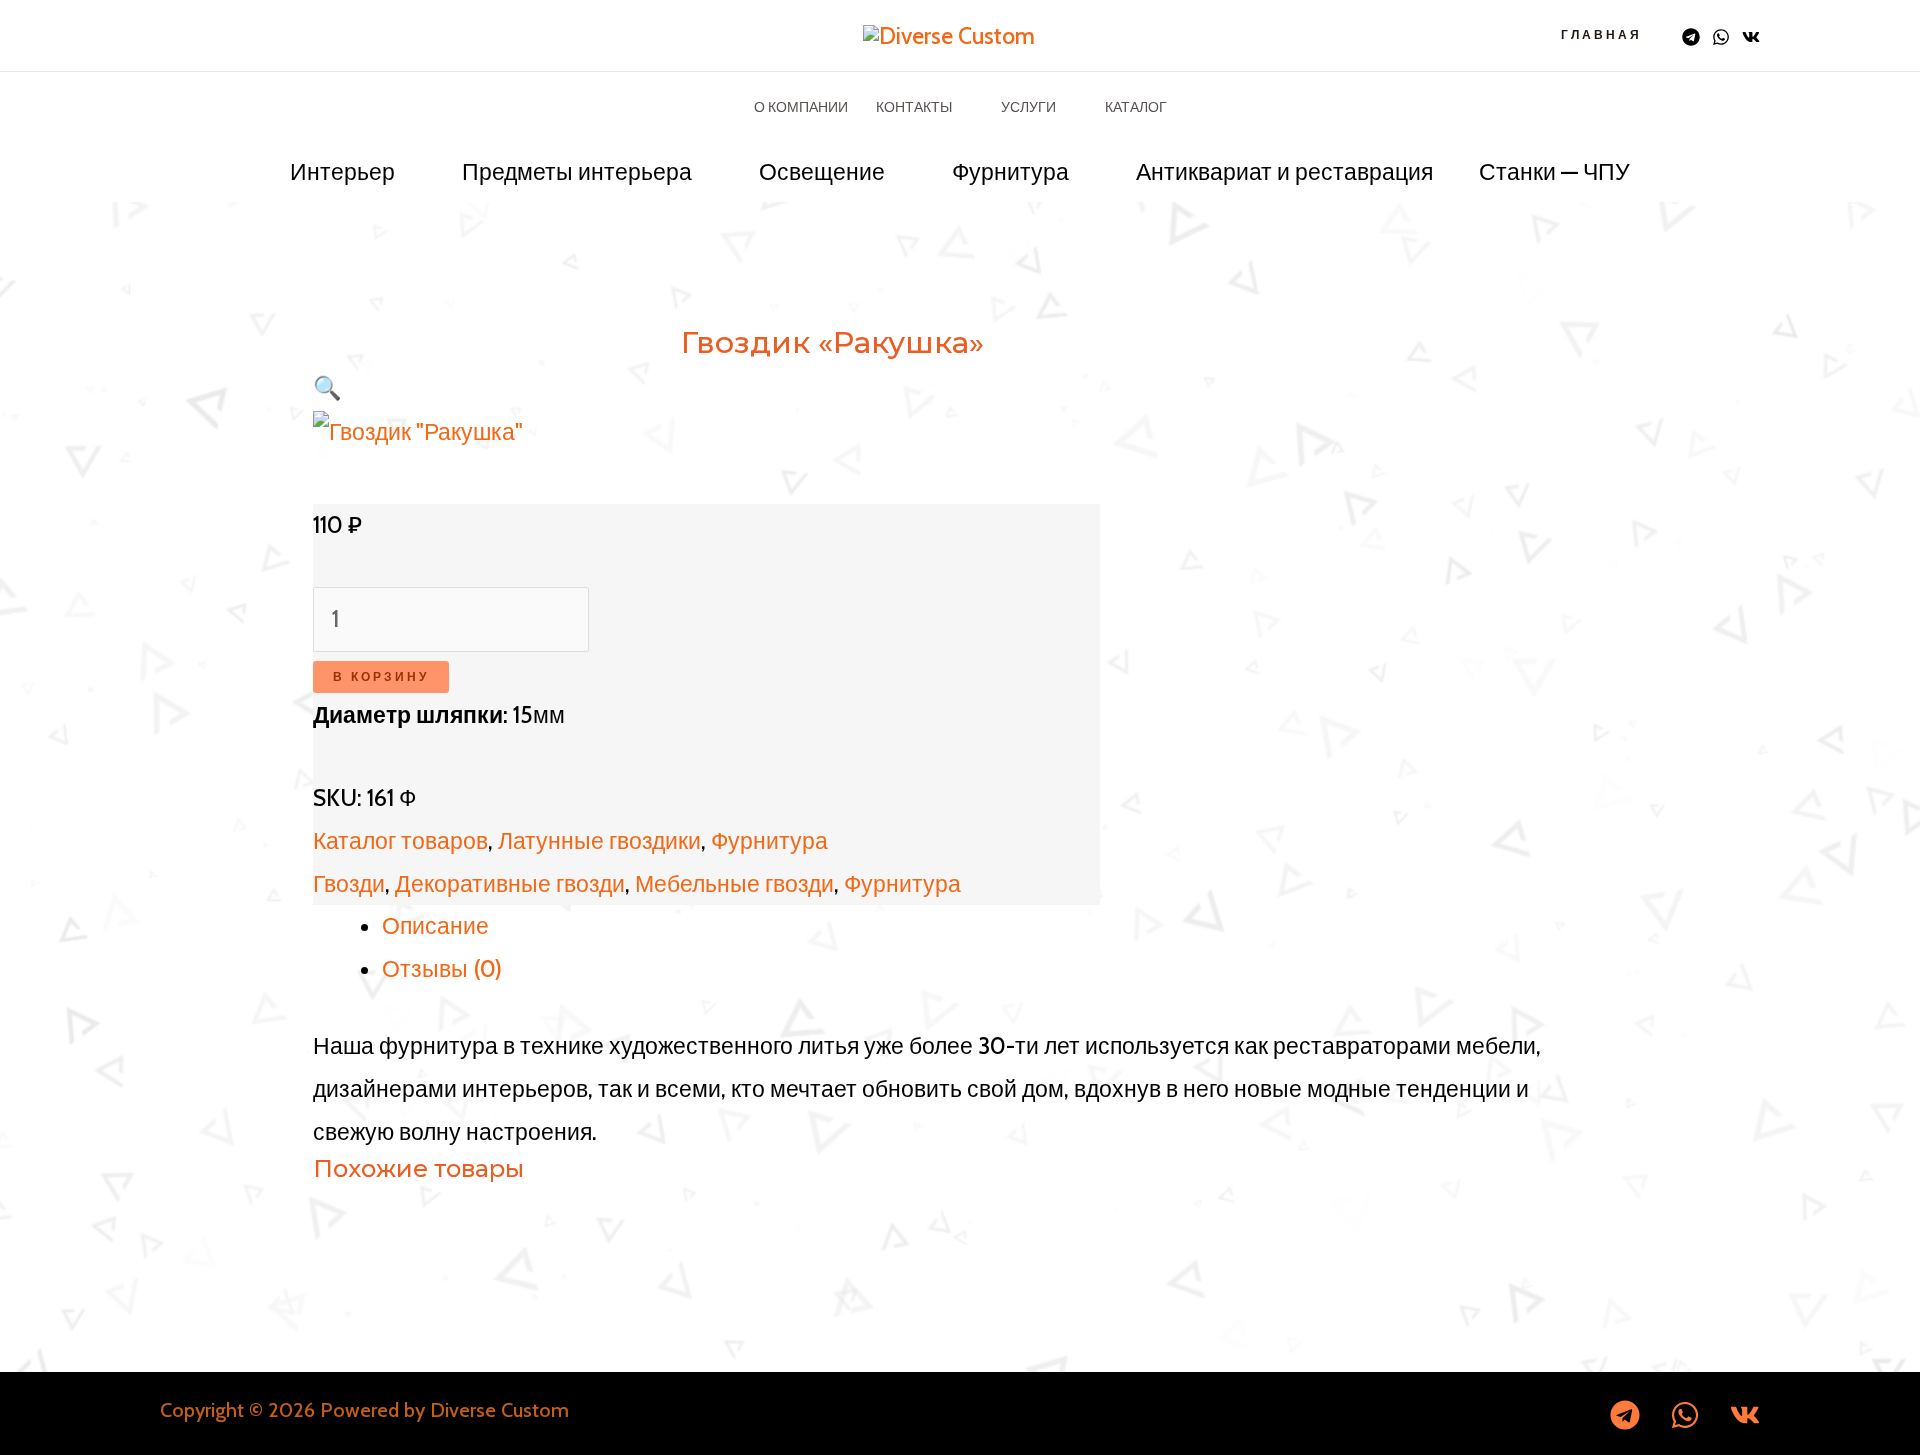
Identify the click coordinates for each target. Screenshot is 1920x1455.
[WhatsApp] (1721, 37)
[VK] (1751, 37)
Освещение (822, 172)
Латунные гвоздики (599, 841)
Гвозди (349, 884)
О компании (801, 107)
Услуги (1028, 107)
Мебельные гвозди (734, 884)
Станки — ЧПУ (1554, 172)
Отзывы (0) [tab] (442, 969)
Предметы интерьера (577, 172)
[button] (327, 388)
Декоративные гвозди (510, 884)
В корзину (381, 676)
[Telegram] (1691, 37)
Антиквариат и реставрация (1284, 172)
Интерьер (342, 172)
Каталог (1136, 107)
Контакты (914, 107)
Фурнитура (1010, 172)
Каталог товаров (400, 841)
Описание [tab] (435, 926)
